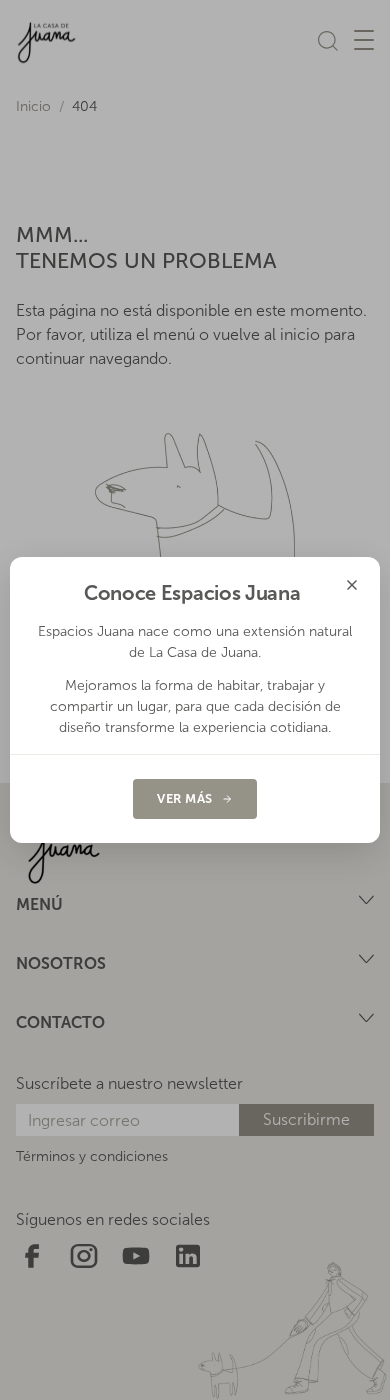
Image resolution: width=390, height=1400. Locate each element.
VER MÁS (185, 798)
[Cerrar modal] (352, 585)
